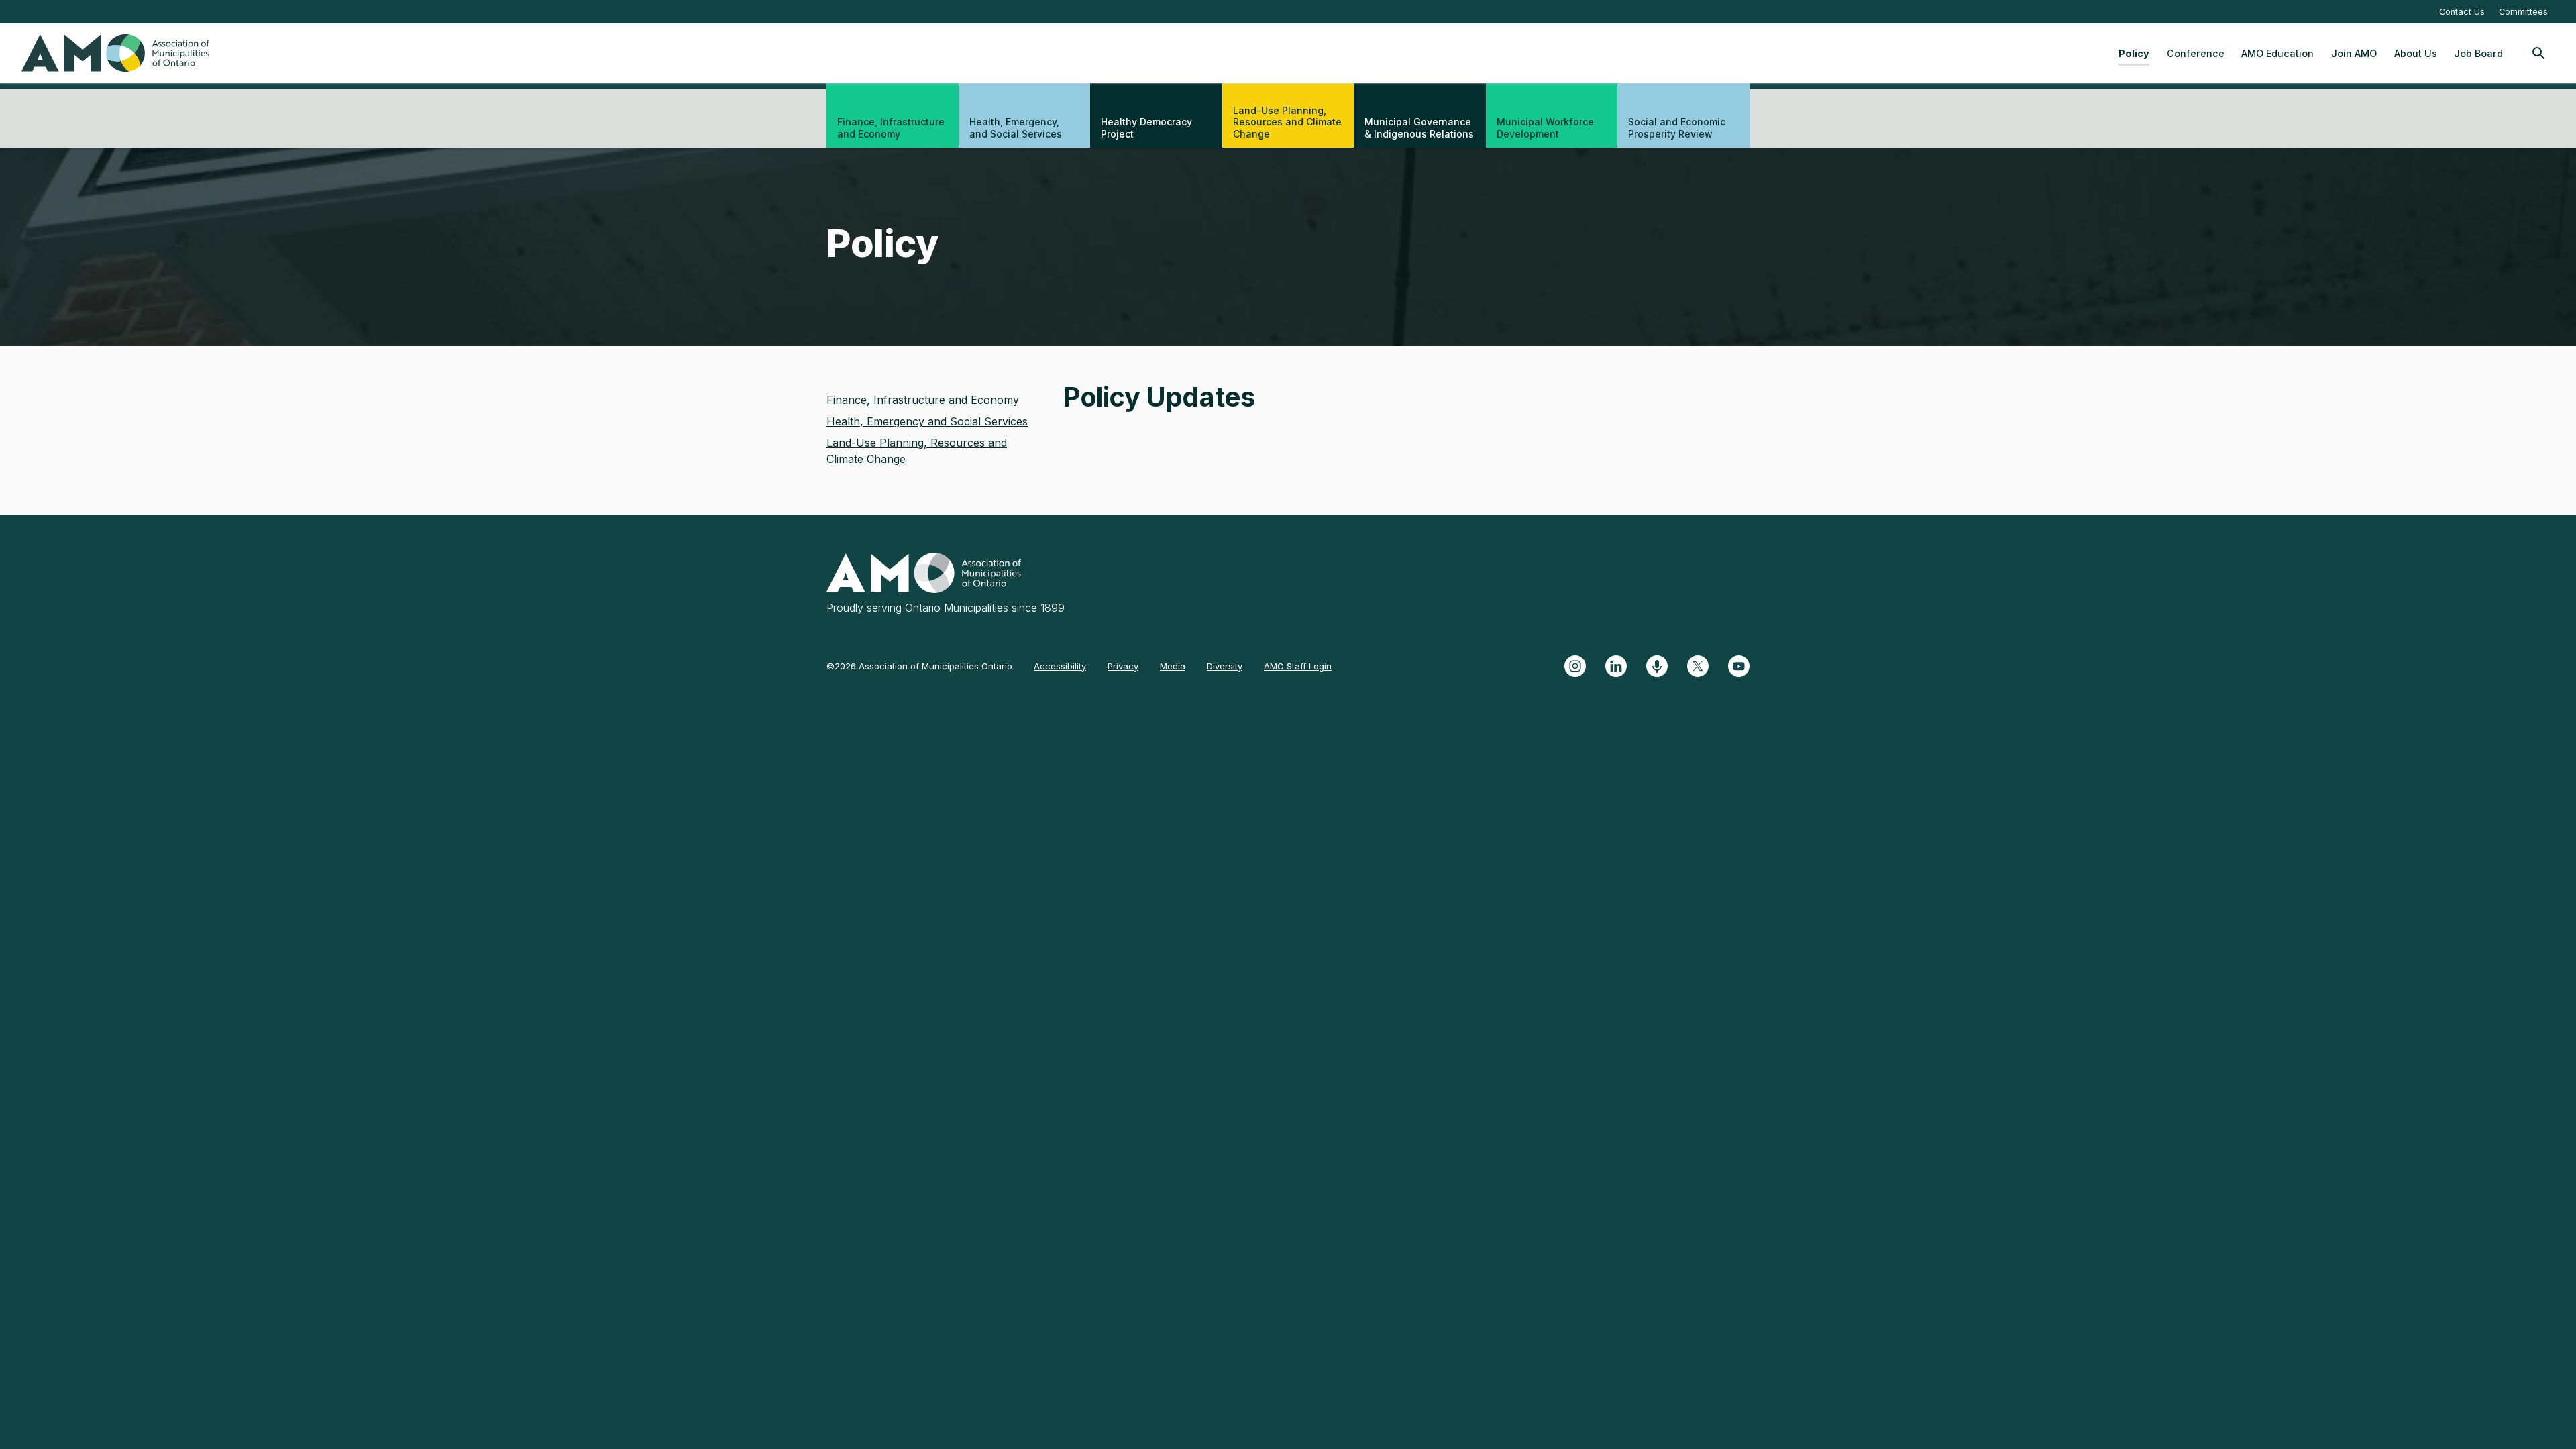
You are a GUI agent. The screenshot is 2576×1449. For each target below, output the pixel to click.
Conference (2196, 53)
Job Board (2478, 53)
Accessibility (1060, 666)
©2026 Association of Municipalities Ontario (919, 666)
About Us (2416, 53)
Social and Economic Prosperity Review (1677, 128)
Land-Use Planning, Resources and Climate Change (1287, 122)
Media (1173, 666)
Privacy (1123, 666)
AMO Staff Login (1298, 666)
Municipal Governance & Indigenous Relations (1419, 128)
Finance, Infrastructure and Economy (891, 128)
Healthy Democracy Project (1146, 128)
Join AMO (2354, 53)
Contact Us (2462, 12)
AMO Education (2277, 53)
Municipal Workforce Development (1545, 128)
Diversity (1225, 666)
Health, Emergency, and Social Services (1016, 128)
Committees (2523, 12)
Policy (2134, 53)
